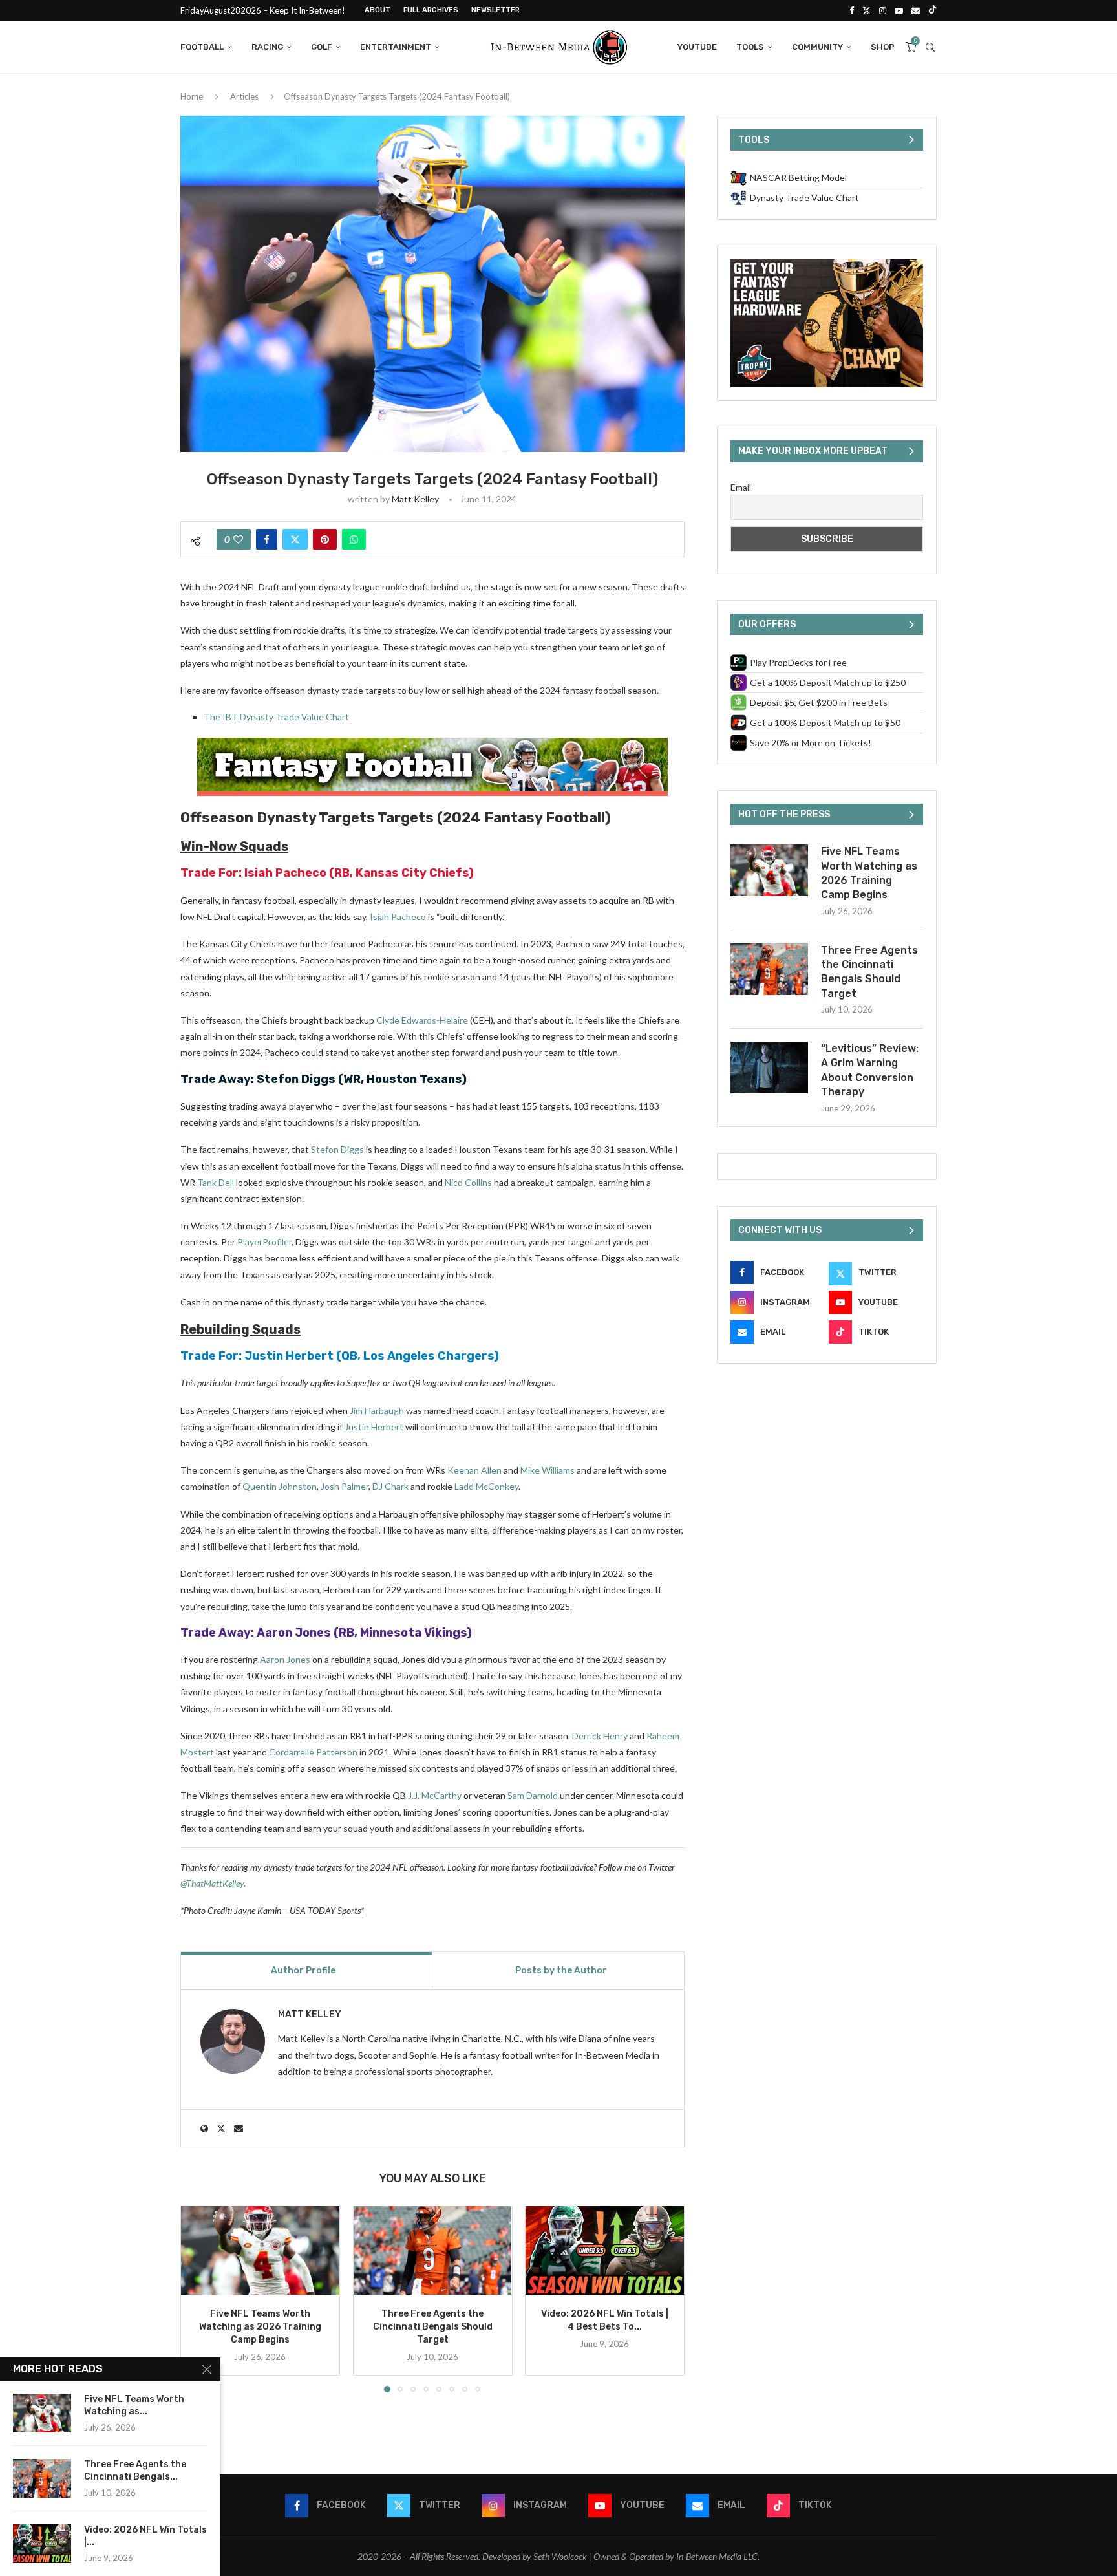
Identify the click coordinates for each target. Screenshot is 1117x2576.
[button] (198, 2299)
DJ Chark (390, 1486)
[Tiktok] (932, 10)
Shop (883, 47)
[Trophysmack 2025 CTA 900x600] (827, 265)
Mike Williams (548, 1470)
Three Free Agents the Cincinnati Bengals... (135, 2471)
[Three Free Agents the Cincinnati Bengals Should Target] (433, 2250)
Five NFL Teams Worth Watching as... (134, 2405)
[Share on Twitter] (295, 539)
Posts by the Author (561, 1970)
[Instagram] (883, 10)
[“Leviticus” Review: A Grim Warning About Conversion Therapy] (769, 1068)
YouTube (697, 47)
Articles (244, 96)
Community (817, 47)
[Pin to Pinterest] (325, 539)
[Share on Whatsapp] (354, 539)
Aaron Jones (294, 1633)
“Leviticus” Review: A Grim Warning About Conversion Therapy (870, 1070)
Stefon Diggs (296, 1079)
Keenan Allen (474, 1470)
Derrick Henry (600, 1736)
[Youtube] (899, 10)
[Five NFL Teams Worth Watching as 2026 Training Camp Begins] (260, 2250)
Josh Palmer (345, 1486)
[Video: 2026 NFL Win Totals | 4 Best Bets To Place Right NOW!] (605, 2250)
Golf (322, 47)
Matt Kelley (415, 499)
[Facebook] (852, 10)
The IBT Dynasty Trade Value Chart (276, 717)
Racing (267, 47)
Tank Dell (216, 1182)
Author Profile (303, 1970)
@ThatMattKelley (212, 1883)
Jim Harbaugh (377, 1411)
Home (192, 96)
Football (202, 47)
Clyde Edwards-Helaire (422, 1020)
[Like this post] (238, 539)
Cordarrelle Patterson (313, 1752)
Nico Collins (468, 1182)
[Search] (930, 47)
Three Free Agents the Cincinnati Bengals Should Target (432, 2327)
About (378, 10)
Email (741, 487)
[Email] (916, 10)
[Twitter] (867, 10)
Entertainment (396, 47)
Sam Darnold (533, 1795)
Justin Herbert (289, 1356)
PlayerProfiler (264, 1242)
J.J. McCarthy (435, 1795)
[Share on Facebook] (267, 539)
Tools (750, 47)
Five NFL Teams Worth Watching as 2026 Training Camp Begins (260, 2327)
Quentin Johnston (280, 1486)
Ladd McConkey (486, 1486)
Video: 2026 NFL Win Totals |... (145, 2536)
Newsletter (495, 10)
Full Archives (431, 10)
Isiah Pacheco (285, 873)
